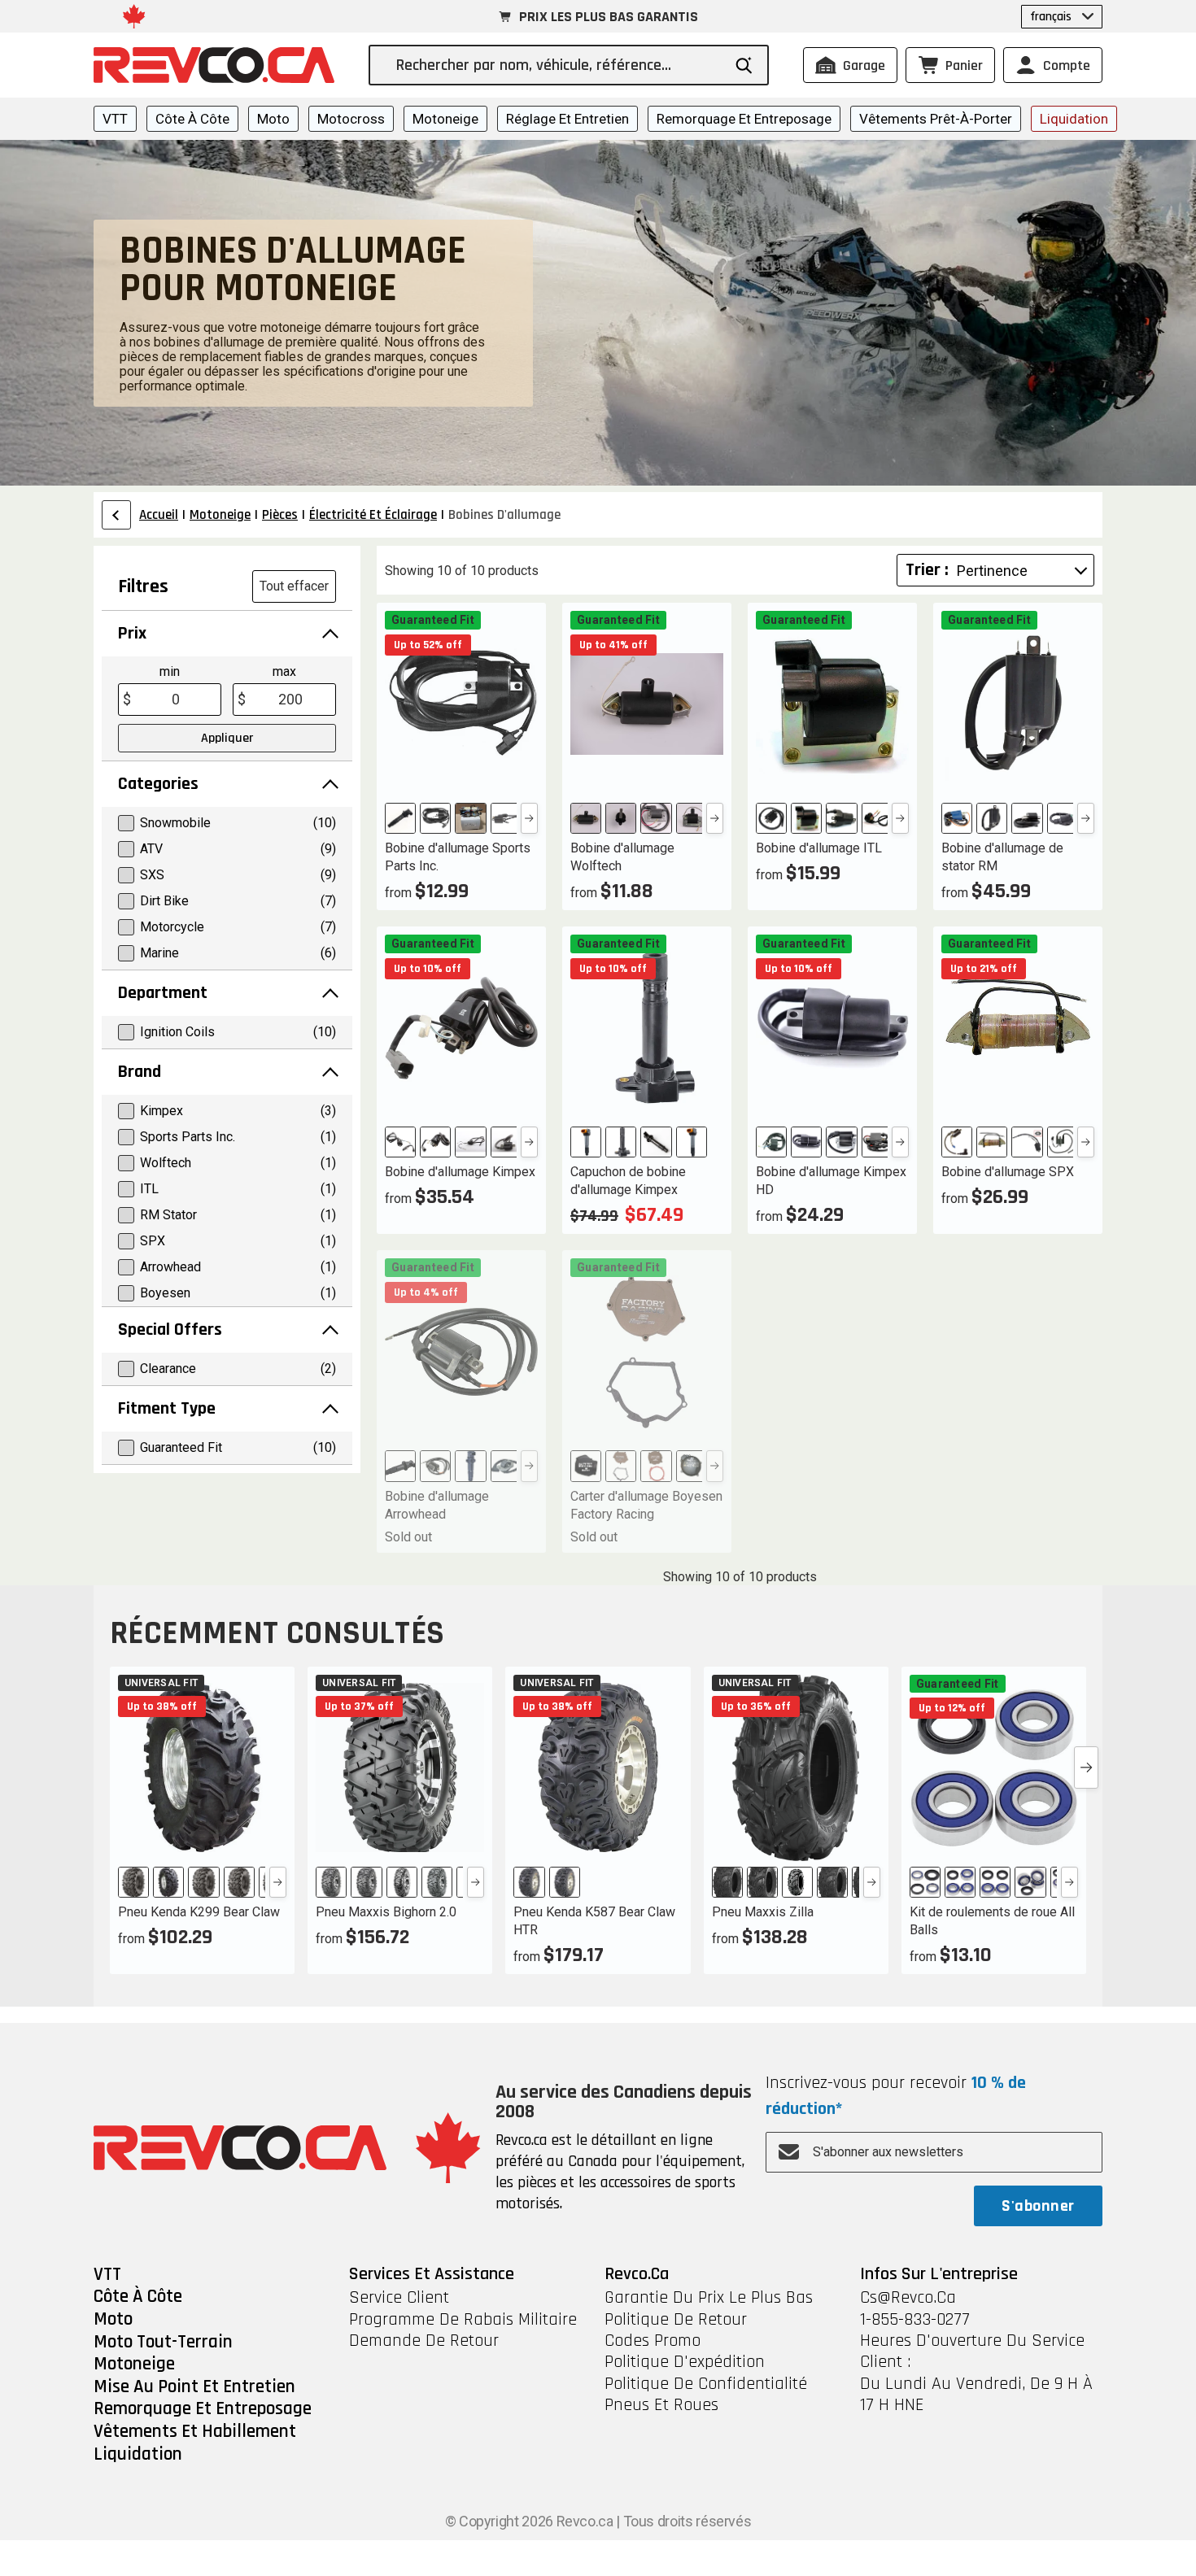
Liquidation (1074, 119)
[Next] (529, 818)
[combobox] (559, 65)
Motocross (351, 119)
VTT (115, 119)
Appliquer (227, 738)
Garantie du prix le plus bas (709, 2298)
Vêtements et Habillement (195, 2432)
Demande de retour (424, 2341)
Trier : (927, 570)
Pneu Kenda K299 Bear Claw (199, 1912)
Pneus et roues (661, 2405)
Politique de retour (676, 2320)
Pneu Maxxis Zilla (763, 1912)
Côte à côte (192, 119)
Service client (399, 2298)
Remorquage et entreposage (744, 119)
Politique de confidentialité (706, 2384)
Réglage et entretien (567, 119)
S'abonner (1038, 2206)
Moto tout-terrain (163, 2343)
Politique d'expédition (685, 2362)
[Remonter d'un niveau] (116, 515)
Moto (273, 119)
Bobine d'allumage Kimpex (460, 1172)
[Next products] (1086, 1767)
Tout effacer (294, 586)
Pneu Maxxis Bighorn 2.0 (386, 1912)
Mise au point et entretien (194, 2387)
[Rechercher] (744, 65)
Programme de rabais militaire (463, 2320)
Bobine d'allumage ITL (819, 848)
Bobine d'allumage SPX (1008, 1172)
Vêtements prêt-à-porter (936, 119)
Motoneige (445, 119)
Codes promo (653, 2341)
